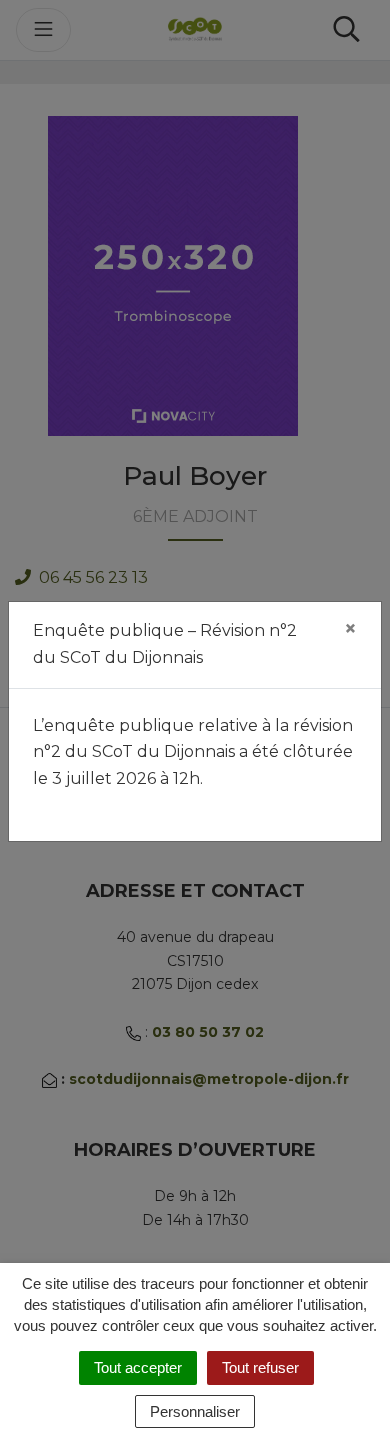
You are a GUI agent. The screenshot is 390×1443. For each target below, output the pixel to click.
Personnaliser (195, 1411)
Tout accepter (138, 1367)
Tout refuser (260, 1367)
